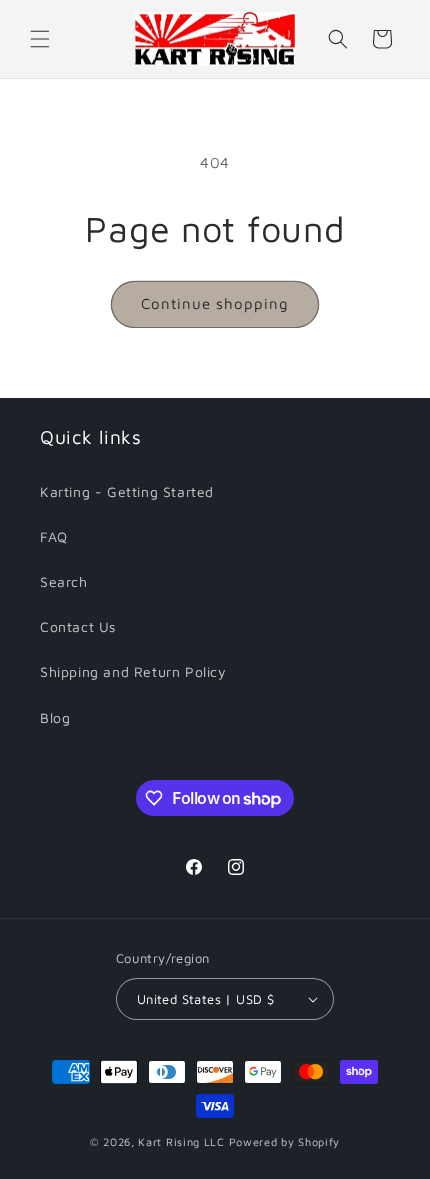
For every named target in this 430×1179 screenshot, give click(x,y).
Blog (55, 717)
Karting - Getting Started (127, 491)
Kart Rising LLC (181, 1141)
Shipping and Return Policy (133, 671)
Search (64, 581)
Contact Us (78, 626)
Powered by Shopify (285, 1141)
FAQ (54, 536)
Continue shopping (215, 303)
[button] (40, 39)
